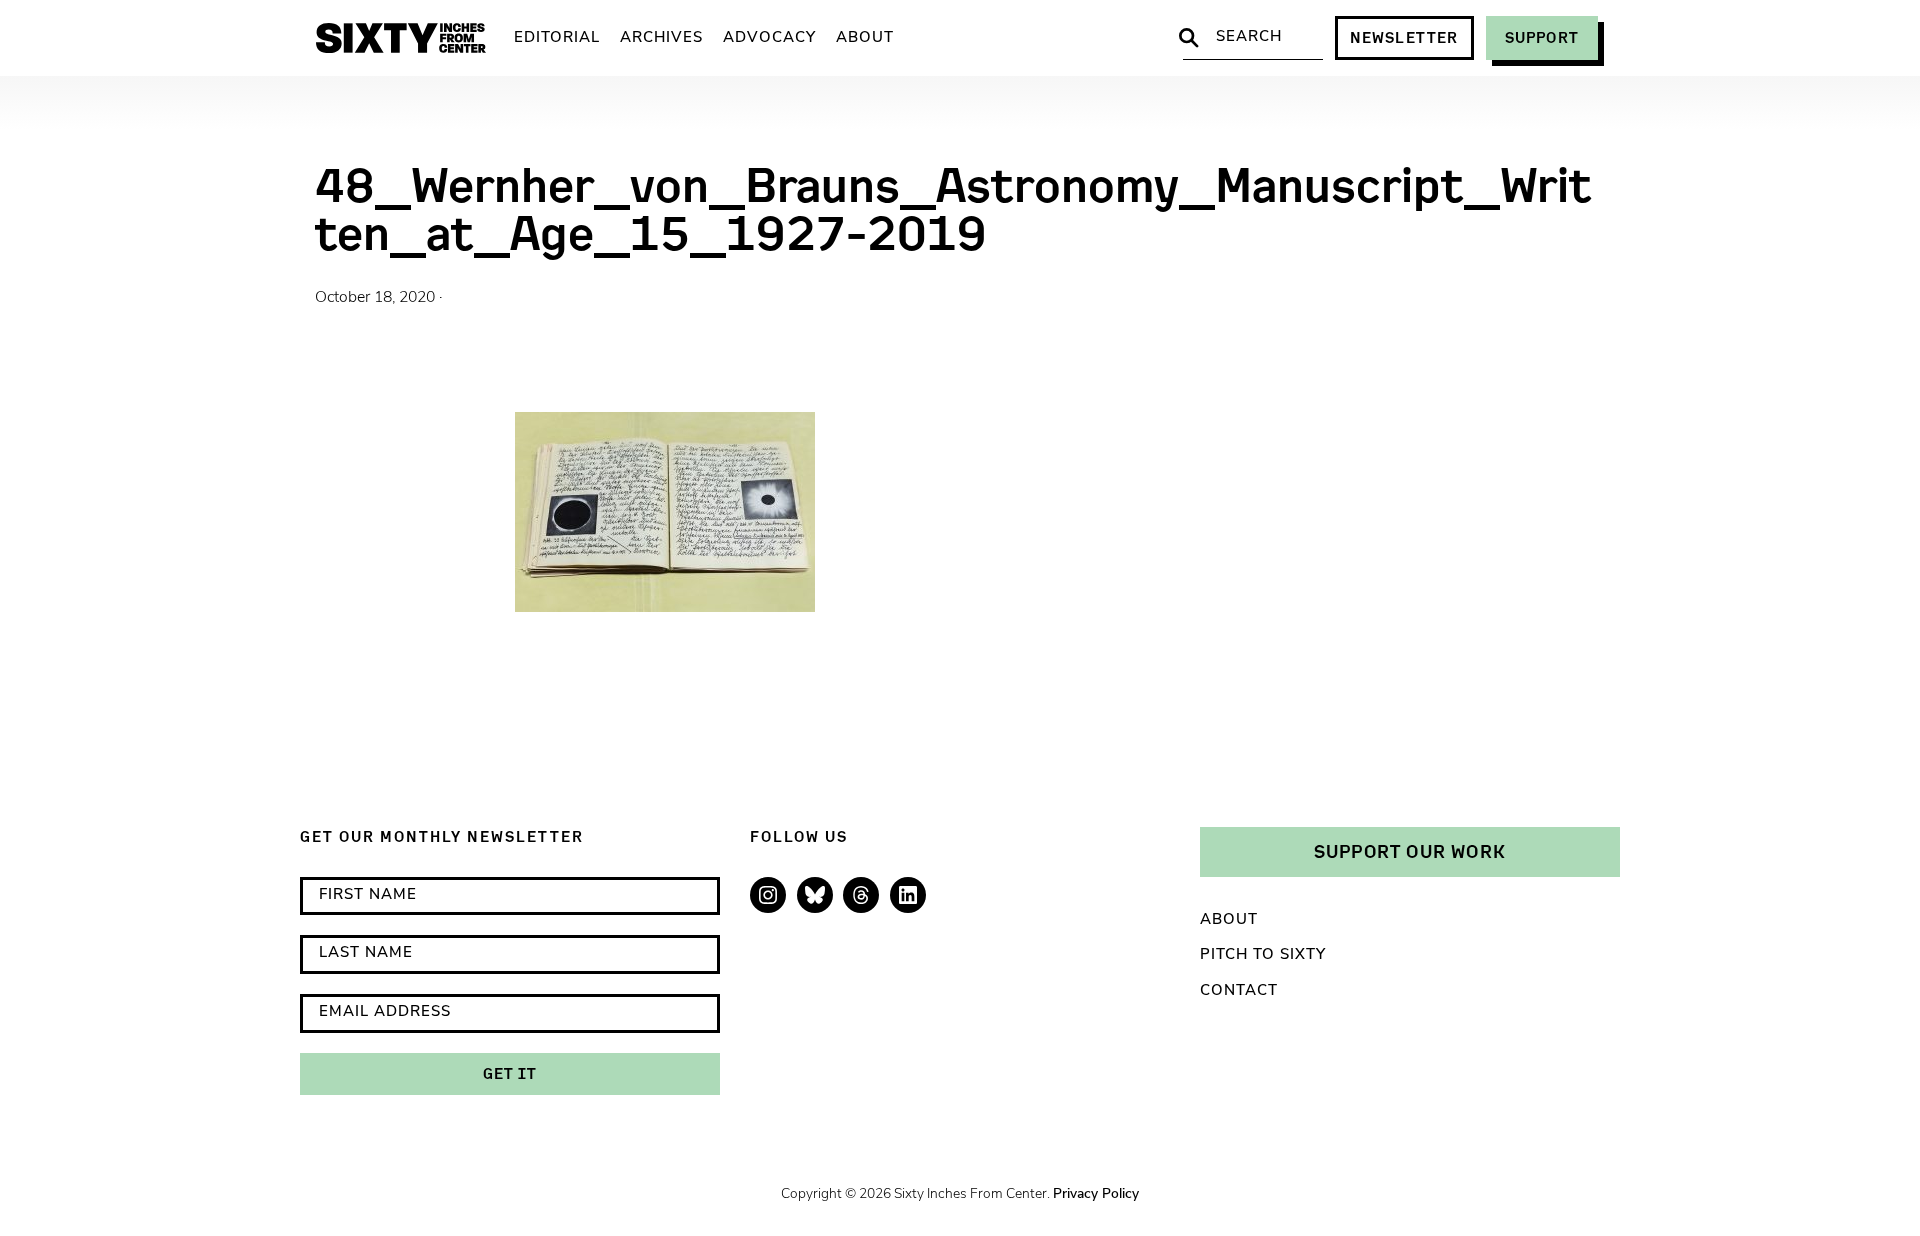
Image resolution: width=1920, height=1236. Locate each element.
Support (1542, 37)
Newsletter (1404, 37)
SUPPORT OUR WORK (1410, 851)
